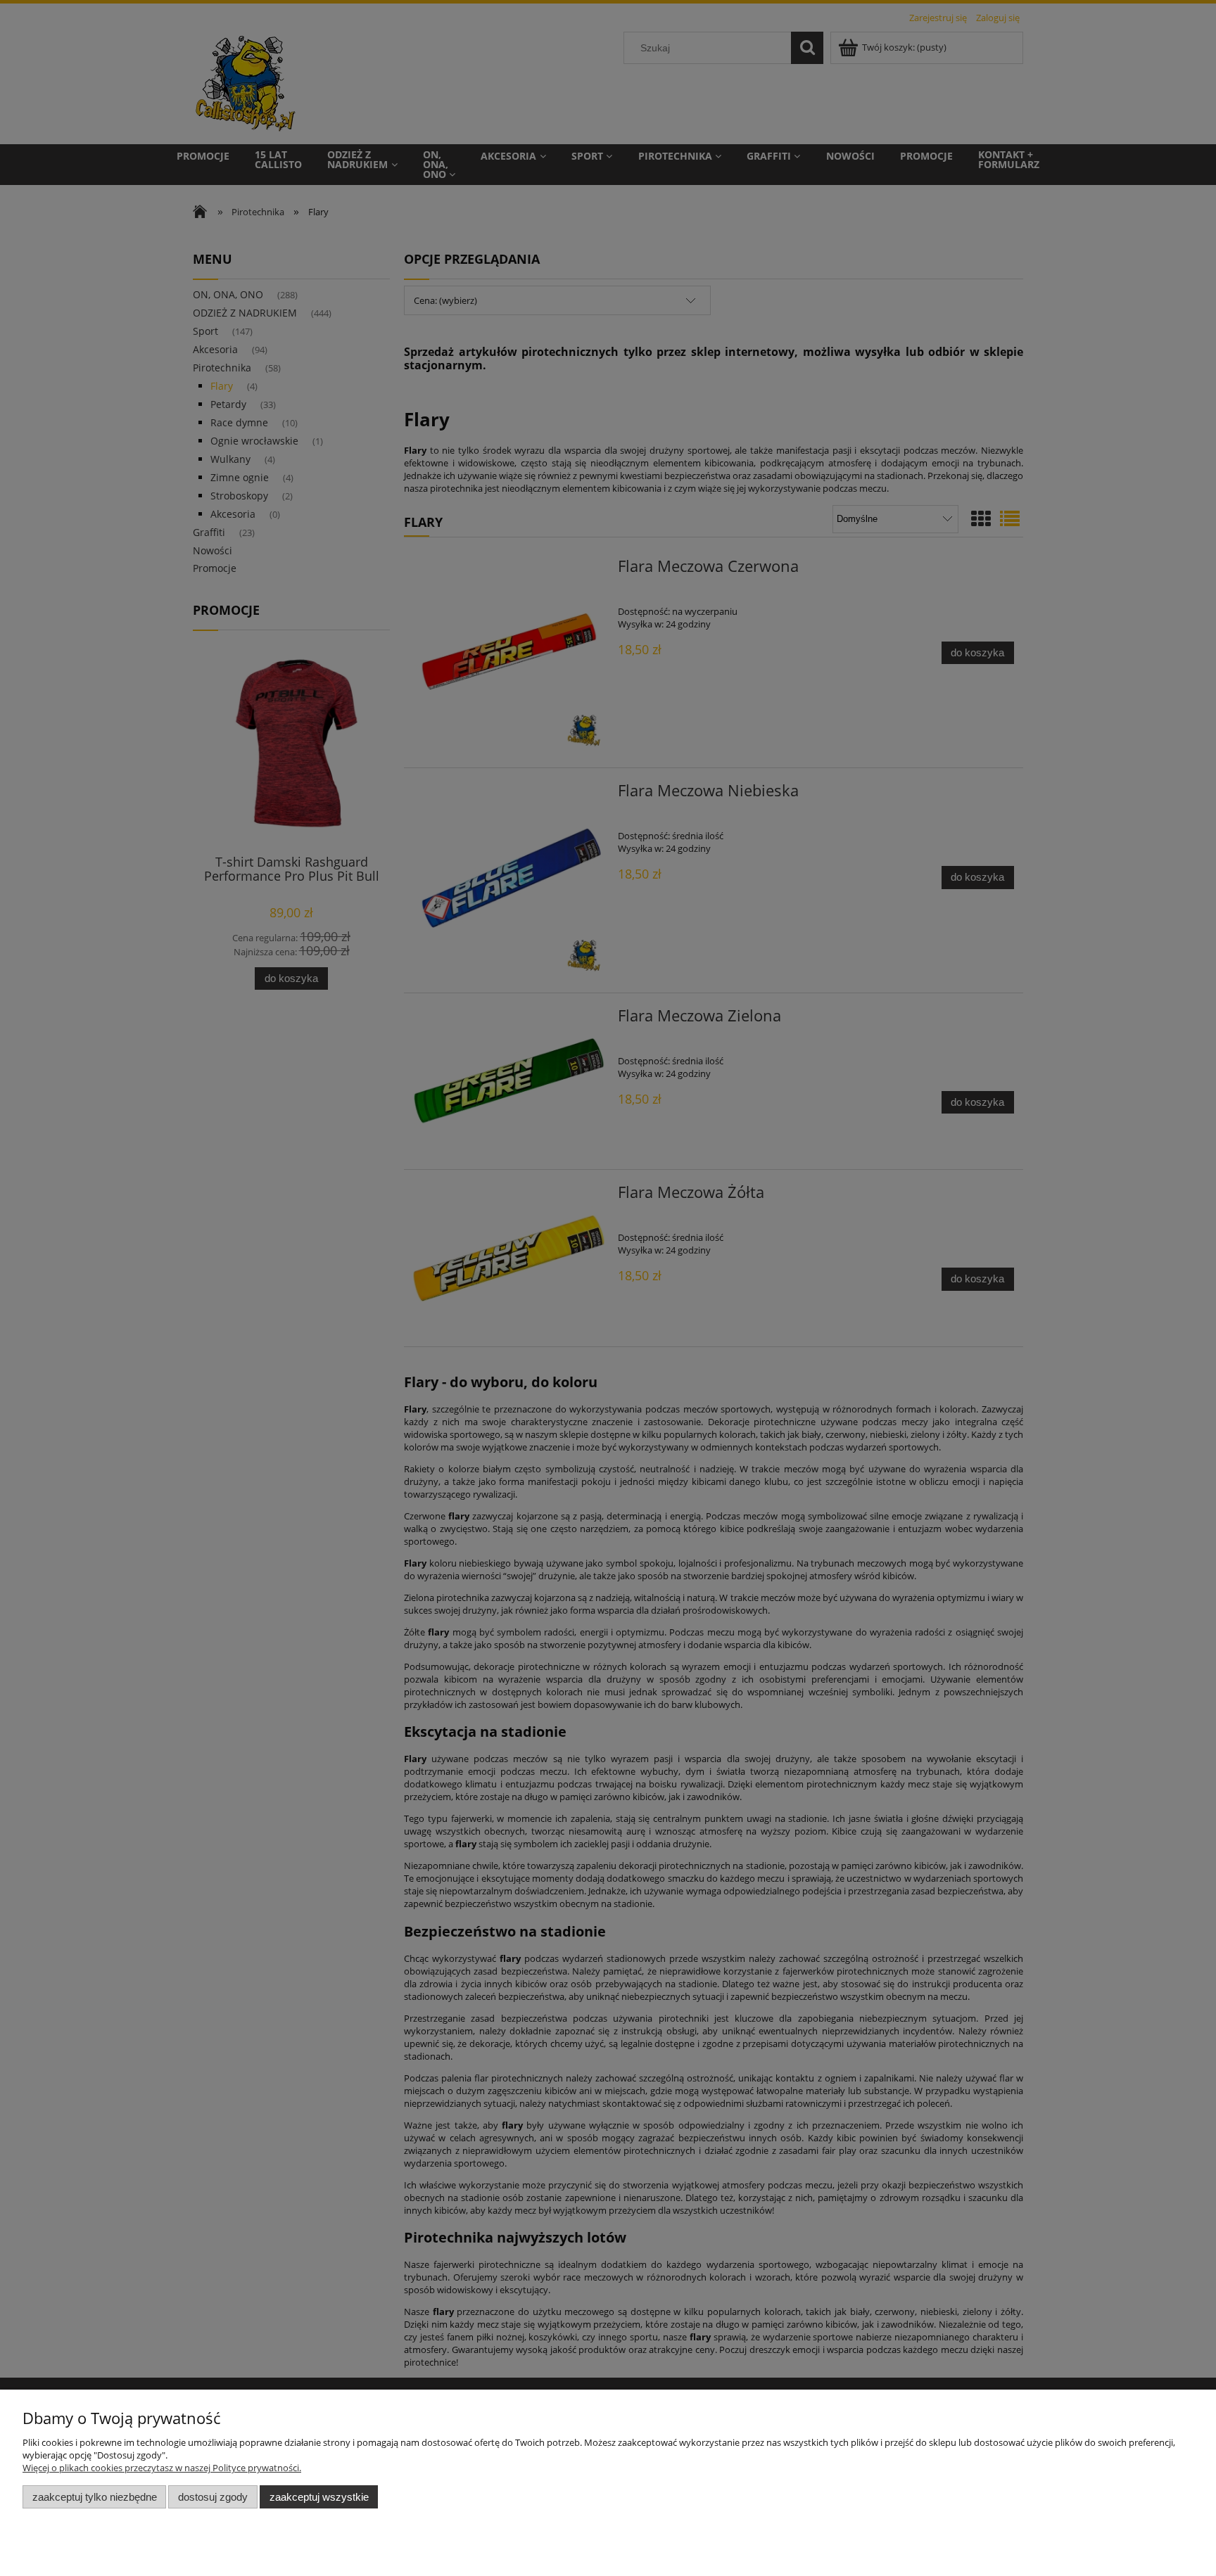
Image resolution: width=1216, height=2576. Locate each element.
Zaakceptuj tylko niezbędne (95, 2497)
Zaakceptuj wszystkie (319, 2497)
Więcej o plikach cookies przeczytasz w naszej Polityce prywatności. (162, 2468)
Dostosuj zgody (213, 2497)
